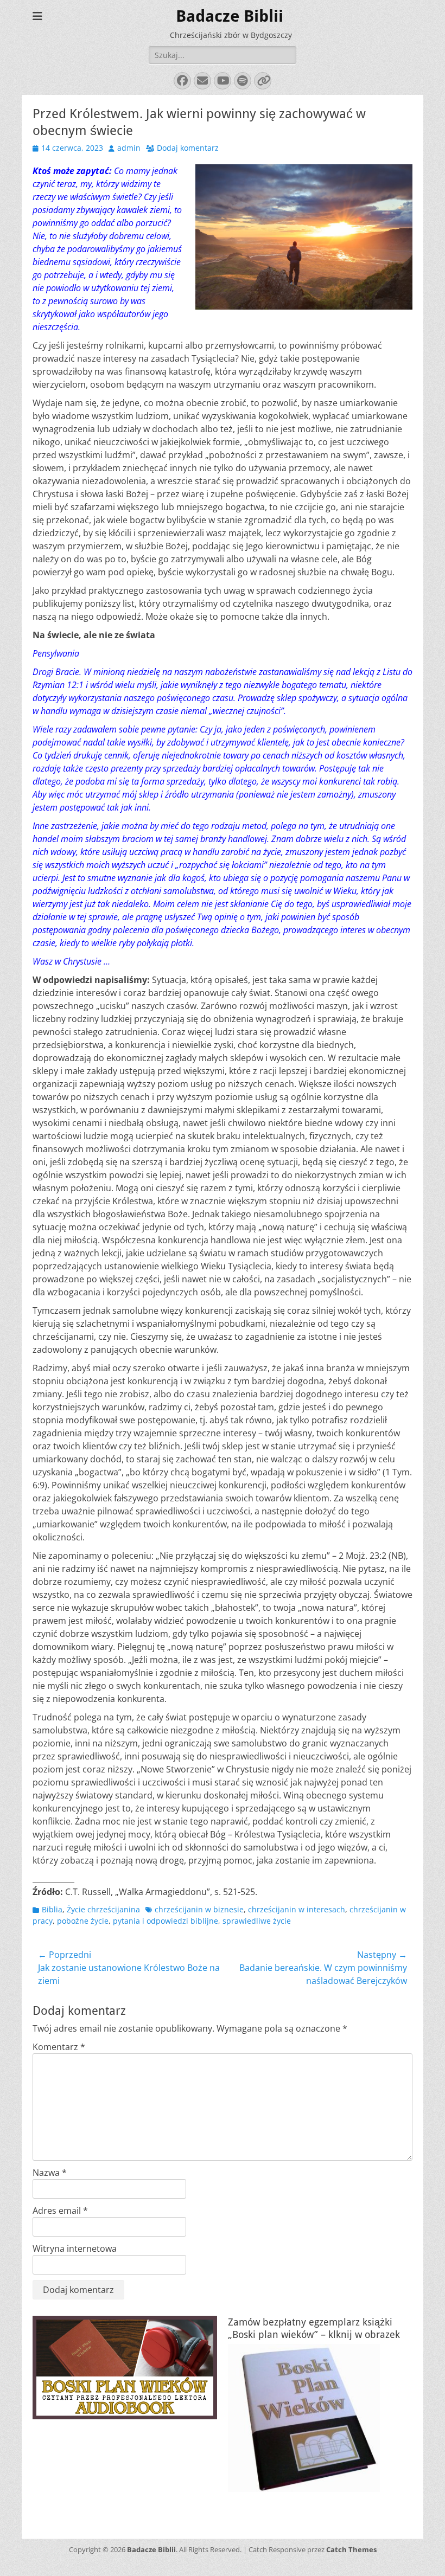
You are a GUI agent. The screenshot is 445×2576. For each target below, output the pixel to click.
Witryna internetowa (75, 2249)
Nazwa (50, 2173)
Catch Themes (351, 2549)
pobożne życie (83, 1921)
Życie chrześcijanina (103, 1909)
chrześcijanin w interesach (297, 1909)
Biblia (52, 1909)
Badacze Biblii (230, 16)
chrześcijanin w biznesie (199, 1909)
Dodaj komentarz (188, 148)
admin (129, 148)
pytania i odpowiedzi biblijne (166, 1921)
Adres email (60, 2211)
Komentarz (59, 2047)
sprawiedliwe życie (257, 1921)
